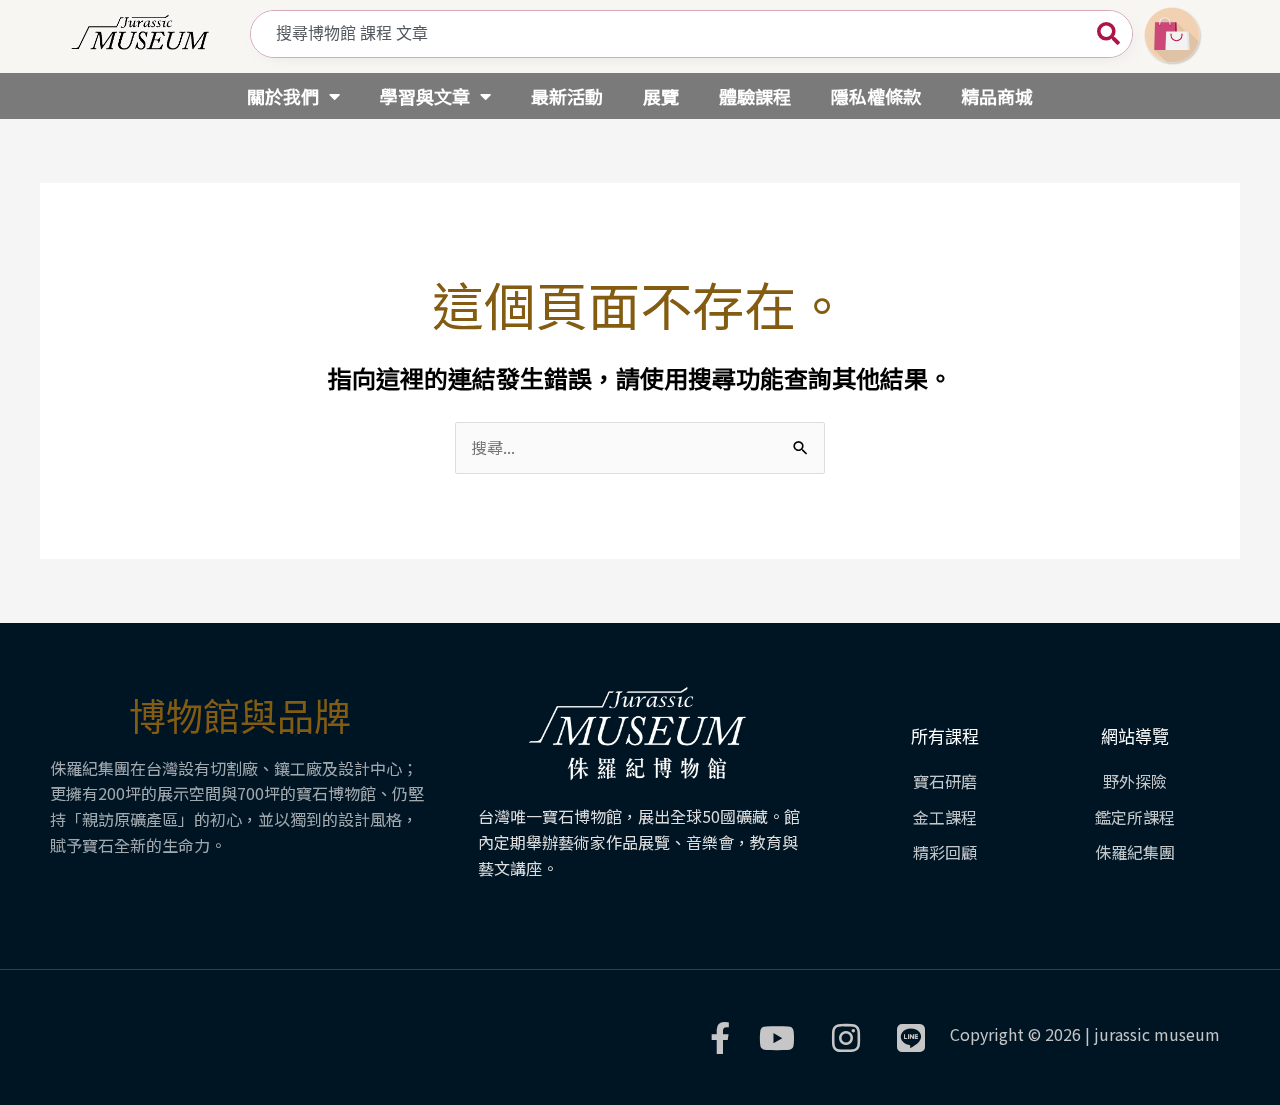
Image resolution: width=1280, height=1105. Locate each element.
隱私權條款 (876, 96)
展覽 (661, 96)
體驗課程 (755, 96)
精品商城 (997, 96)
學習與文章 (425, 96)
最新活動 (567, 96)
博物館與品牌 (240, 717)
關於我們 (283, 96)
